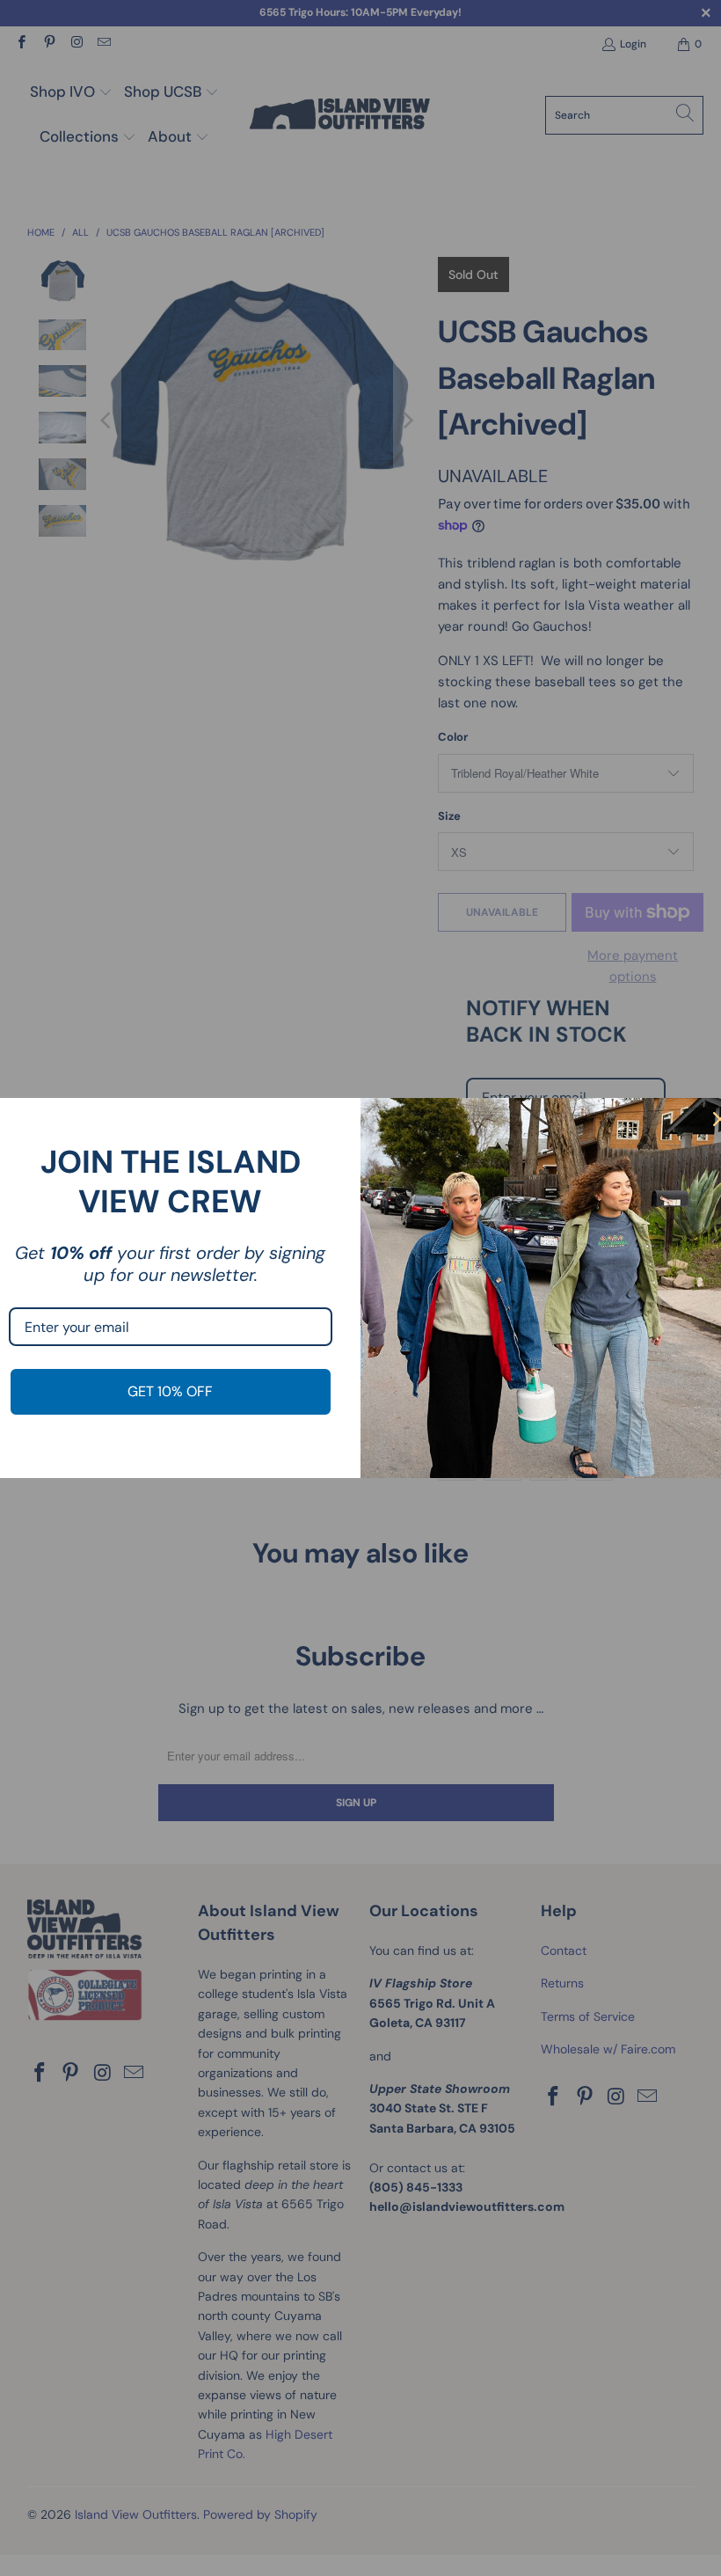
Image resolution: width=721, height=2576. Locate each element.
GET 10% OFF (170, 1391)
